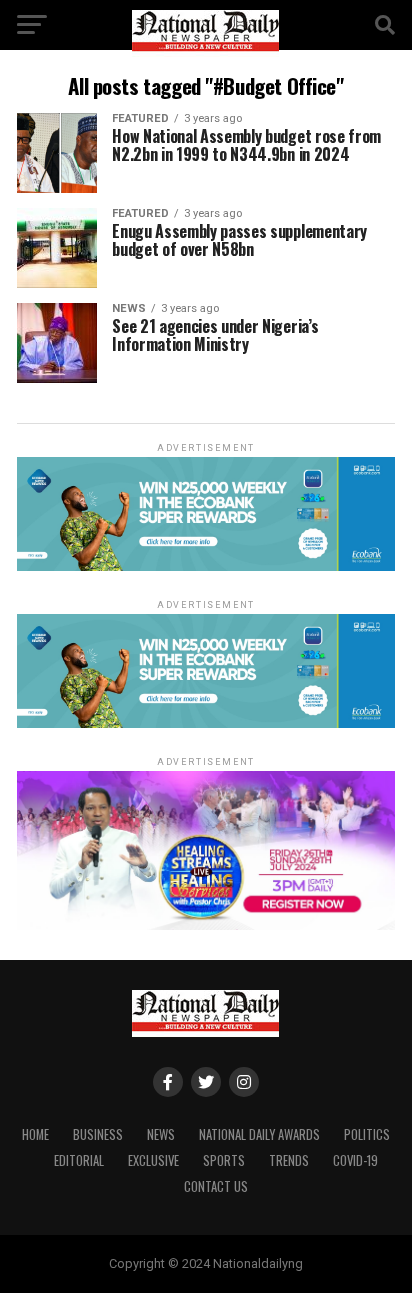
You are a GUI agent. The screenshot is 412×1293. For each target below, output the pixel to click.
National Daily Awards (259, 1134)
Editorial (79, 1160)
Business (98, 1134)
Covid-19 (355, 1160)
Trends (289, 1160)
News (161, 1134)
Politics (367, 1134)
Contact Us (216, 1186)
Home (35, 1134)
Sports (224, 1160)
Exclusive (153, 1160)
